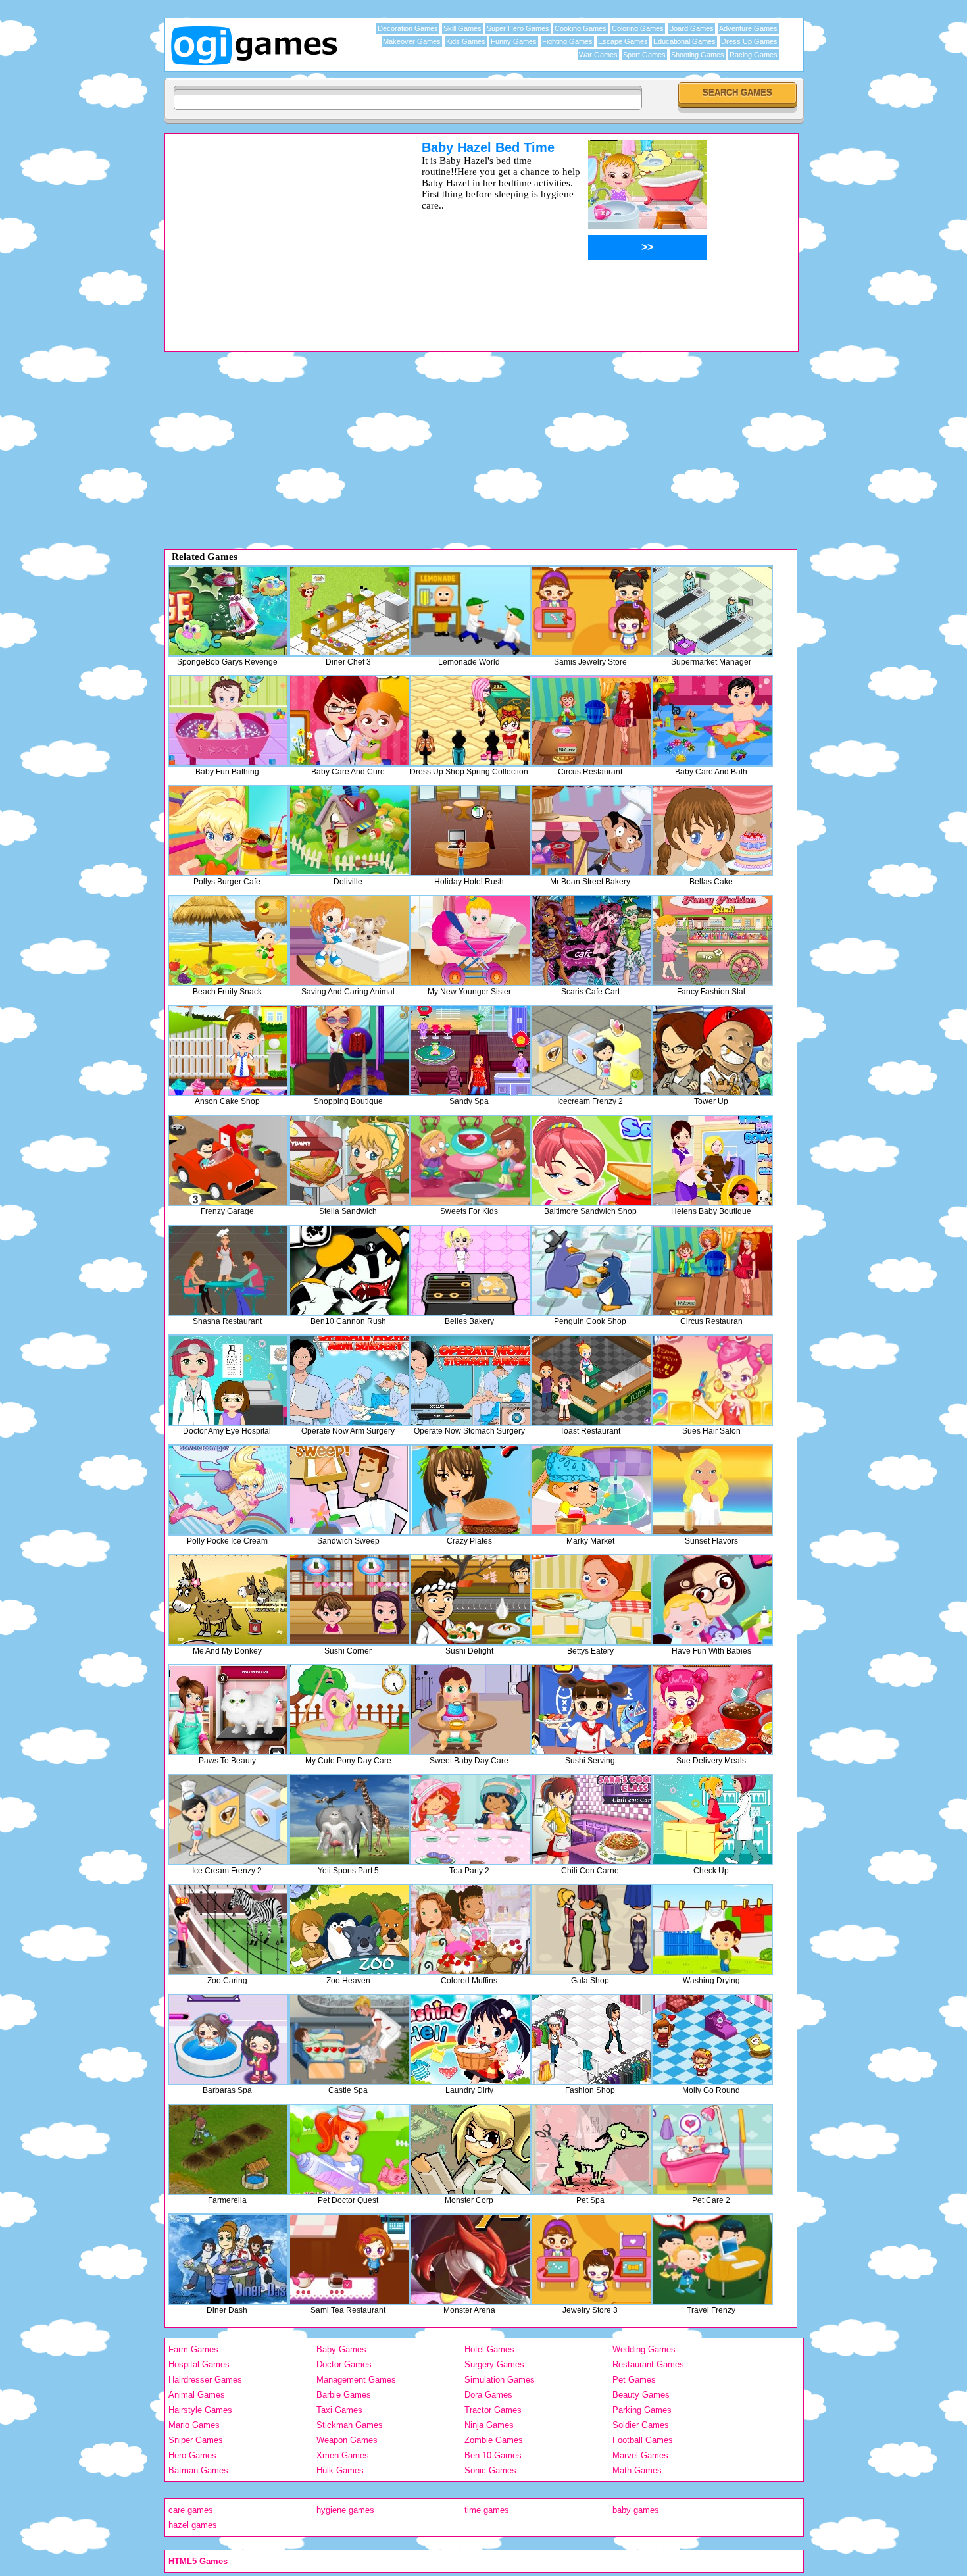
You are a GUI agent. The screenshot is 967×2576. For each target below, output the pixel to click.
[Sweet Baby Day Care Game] (470, 1710)
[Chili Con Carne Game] (591, 1820)
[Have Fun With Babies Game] (712, 1600)
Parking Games (642, 2410)
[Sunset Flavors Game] (712, 1490)
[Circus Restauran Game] (712, 1270)
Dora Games (488, 2395)
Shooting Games (698, 55)
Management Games (356, 2380)
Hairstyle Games (200, 2410)
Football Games (643, 2440)
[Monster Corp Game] (470, 2149)
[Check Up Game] (712, 1820)
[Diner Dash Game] (228, 2259)
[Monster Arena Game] (470, 2259)
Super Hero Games (518, 28)
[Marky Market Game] (591, 1490)
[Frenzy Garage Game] (228, 1160)
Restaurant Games (648, 2364)
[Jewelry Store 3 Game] (591, 2259)
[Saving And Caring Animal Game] (349, 941)
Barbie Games (344, 2395)
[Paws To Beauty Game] (228, 1710)
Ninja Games (489, 2425)
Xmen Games (343, 2455)
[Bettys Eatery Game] (591, 1600)
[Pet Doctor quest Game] (349, 2149)
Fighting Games (567, 41)
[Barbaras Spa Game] (228, 2039)
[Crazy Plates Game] (470, 1490)
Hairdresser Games (205, 2380)
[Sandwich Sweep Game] (349, 1490)
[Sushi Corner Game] (349, 1600)
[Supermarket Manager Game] (712, 611)
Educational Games (684, 41)
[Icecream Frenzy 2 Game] (591, 1050)
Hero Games (192, 2455)
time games (487, 2510)
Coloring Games (638, 28)
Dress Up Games (749, 41)
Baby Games (341, 2349)
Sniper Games (196, 2440)
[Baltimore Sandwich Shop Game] (591, 1160)
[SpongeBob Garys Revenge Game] (228, 611)
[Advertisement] (276, 232)
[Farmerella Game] (228, 2149)
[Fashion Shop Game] (591, 2039)
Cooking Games (581, 28)
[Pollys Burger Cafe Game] (228, 831)
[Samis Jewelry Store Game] (591, 611)
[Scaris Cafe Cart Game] (591, 941)
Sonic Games (490, 2470)
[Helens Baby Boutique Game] (712, 1160)
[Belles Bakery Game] (470, 1270)
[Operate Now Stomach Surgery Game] (470, 1380)
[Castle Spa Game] (349, 2039)
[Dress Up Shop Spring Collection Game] (470, 721)
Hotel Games (489, 2349)
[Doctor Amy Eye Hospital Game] (228, 1380)
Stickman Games (350, 2425)
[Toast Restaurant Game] (591, 1380)
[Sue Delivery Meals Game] (712, 1710)
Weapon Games (347, 2440)
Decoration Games (408, 28)
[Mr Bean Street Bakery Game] (591, 831)
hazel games (193, 2525)
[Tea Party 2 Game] (470, 1820)
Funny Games (514, 41)
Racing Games (754, 55)
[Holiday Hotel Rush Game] (470, 831)
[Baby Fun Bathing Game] (228, 721)
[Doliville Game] (349, 831)
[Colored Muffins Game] (470, 1930)
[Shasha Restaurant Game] (228, 1270)
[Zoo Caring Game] (228, 1930)
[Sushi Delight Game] (470, 1600)
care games (191, 2510)
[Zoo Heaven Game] (349, 1930)
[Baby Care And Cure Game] (349, 721)
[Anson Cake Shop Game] (228, 1050)
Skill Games (462, 28)
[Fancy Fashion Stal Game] (712, 941)
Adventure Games (748, 28)
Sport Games (644, 55)
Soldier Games (641, 2425)
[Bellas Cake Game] (712, 831)
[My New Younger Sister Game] (470, 941)
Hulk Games (340, 2470)
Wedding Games (644, 2349)
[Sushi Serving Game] (591, 1710)
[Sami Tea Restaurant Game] (349, 2259)
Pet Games (634, 2380)
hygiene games (345, 2510)
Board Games (691, 28)
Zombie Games (494, 2440)
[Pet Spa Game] (591, 2149)
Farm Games (193, 2349)
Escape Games (623, 41)
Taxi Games (339, 2410)
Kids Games (466, 41)
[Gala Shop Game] (591, 1930)
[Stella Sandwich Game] (349, 1160)
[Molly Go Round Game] (712, 2039)
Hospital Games (199, 2364)
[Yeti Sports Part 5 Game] (349, 1820)
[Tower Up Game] (712, 1050)
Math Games (637, 2470)
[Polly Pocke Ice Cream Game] (228, 1490)
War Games (598, 55)
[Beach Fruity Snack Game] (228, 941)
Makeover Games (412, 41)
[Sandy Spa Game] (470, 1050)
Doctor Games (344, 2364)
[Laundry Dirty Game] (470, 2039)
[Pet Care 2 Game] (712, 2149)
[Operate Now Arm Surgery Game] (349, 1380)
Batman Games (198, 2470)
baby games (636, 2510)
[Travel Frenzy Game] (712, 2259)
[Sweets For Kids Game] (470, 1160)
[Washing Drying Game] (712, 1930)
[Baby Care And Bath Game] (712, 721)
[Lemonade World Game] (470, 611)
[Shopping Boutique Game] (349, 1050)
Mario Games (194, 2425)
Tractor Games (493, 2410)
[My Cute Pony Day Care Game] (349, 1710)
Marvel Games (640, 2455)
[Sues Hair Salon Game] (712, 1380)
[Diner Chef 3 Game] (349, 611)
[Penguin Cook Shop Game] (591, 1270)
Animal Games (197, 2395)
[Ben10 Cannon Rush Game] (349, 1270)
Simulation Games (500, 2380)
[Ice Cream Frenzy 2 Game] (228, 1820)
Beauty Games (641, 2395)
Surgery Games (494, 2364)
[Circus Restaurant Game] (591, 721)
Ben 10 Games (493, 2455)
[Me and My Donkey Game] (228, 1600)
